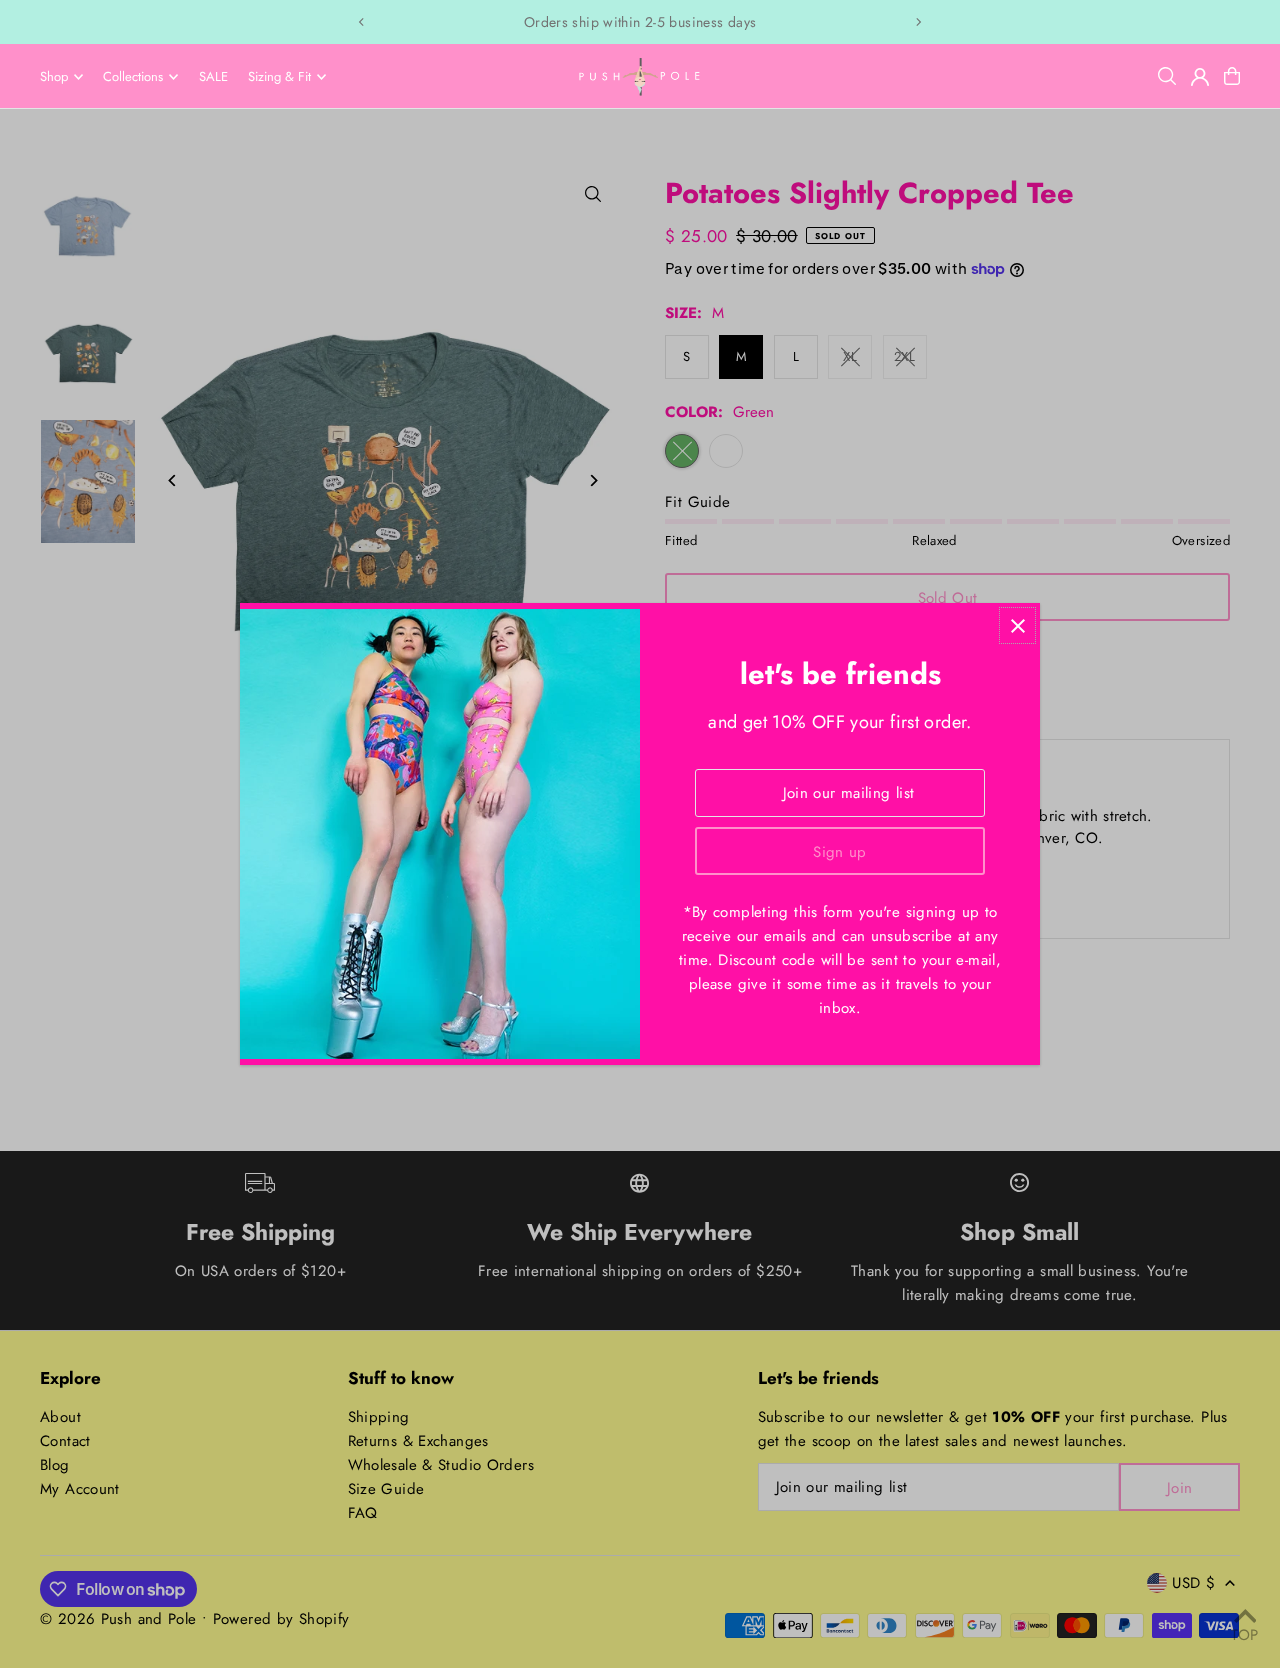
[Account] (1200, 77)
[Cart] (1232, 76)
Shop (54, 76)
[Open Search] (1167, 76)
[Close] (1017, 625)
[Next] (918, 22)
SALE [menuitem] (213, 76)
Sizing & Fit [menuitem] (279, 76)
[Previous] (362, 22)
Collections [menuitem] (133, 76)
